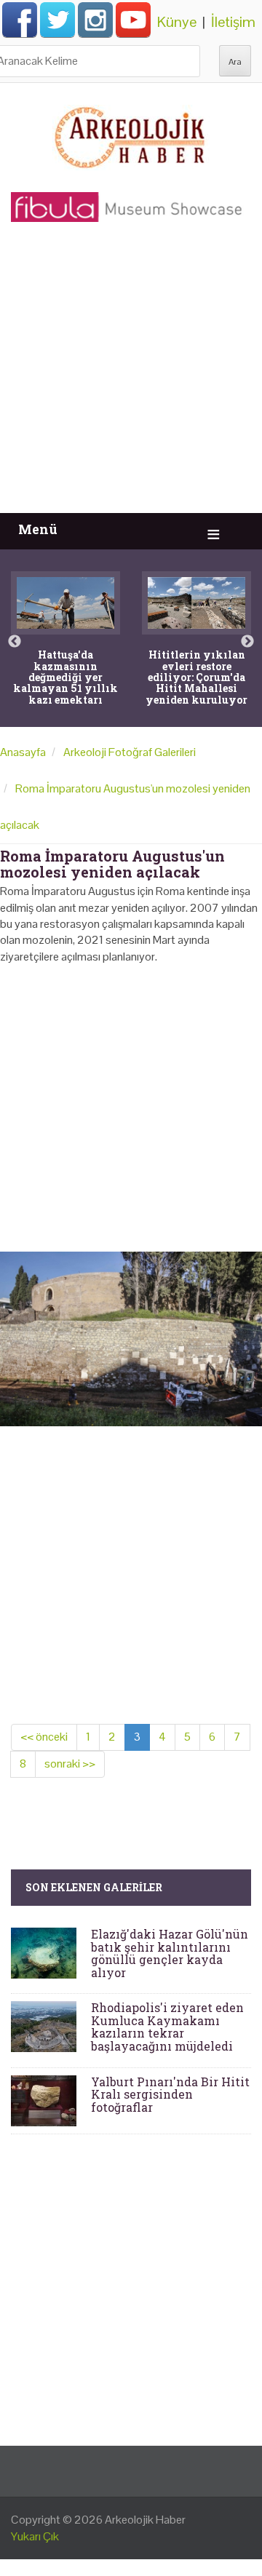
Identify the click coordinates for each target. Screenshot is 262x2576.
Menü (38, 529)
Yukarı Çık (35, 2536)
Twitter (57, 20)
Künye (177, 22)
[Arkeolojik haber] (131, 134)
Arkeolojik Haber (145, 2520)
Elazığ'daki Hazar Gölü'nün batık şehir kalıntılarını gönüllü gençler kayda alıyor (170, 1953)
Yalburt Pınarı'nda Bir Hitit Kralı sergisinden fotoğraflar (170, 2094)
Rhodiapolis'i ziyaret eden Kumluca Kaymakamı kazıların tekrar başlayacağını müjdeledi (167, 2027)
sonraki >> (70, 1764)
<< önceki (44, 1737)
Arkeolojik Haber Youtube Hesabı (133, 20)
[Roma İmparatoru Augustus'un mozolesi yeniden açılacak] (131, 1338)
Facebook (20, 20)
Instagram (95, 20)
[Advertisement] (131, 375)
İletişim (233, 22)
